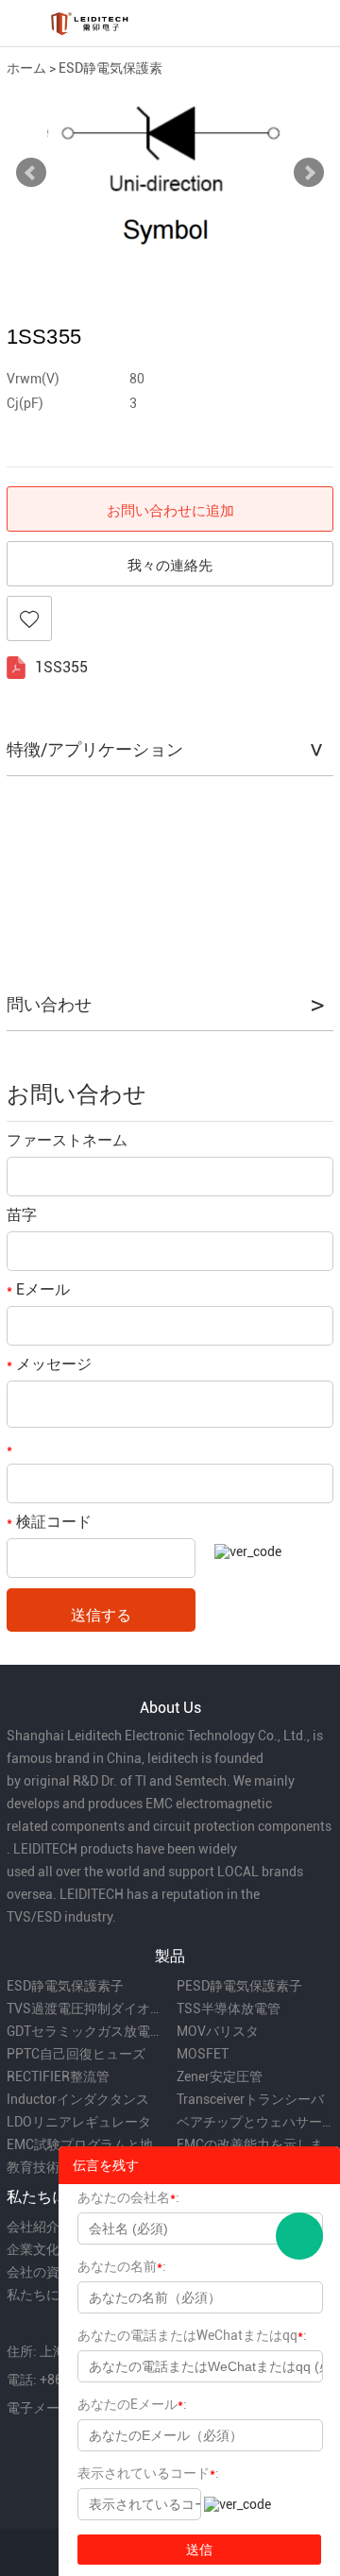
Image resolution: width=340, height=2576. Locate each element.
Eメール (38, 1289)
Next (309, 173)
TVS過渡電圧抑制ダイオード (85, 2008)
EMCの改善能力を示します (255, 2144)
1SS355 (61, 667)
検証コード (49, 1522)
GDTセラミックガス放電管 (85, 2031)
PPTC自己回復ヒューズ (76, 2054)
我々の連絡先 (170, 565)
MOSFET (203, 2054)
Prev (31, 173)
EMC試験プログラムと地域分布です (85, 2144)
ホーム (26, 68)
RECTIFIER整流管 (58, 2076)
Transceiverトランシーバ (250, 2099)
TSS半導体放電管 (229, 2008)
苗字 (22, 1215)
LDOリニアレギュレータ (79, 2122)
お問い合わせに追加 (170, 510)
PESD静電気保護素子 (239, 1986)
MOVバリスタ (218, 2031)
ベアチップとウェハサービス (255, 2122)
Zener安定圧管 (220, 2076)
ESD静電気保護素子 (65, 1986)
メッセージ (49, 1364)
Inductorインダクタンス (78, 2099)
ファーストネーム (67, 1140)
